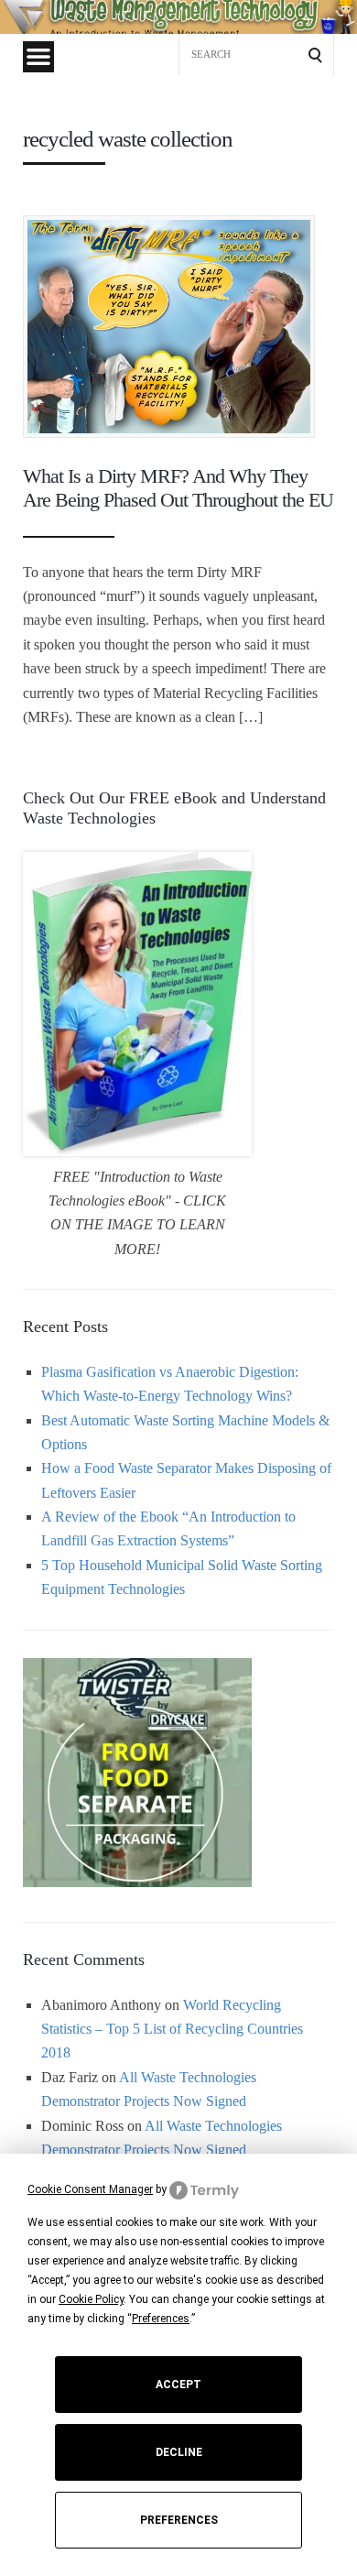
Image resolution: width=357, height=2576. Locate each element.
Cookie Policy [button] (91, 2299)
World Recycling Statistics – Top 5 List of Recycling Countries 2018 (172, 2029)
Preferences (179, 2520)
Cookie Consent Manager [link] (90, 2189)
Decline (179, 2452)
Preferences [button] (161, 2319)
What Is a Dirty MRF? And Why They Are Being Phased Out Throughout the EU (178, 488)
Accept (178, 2385)
